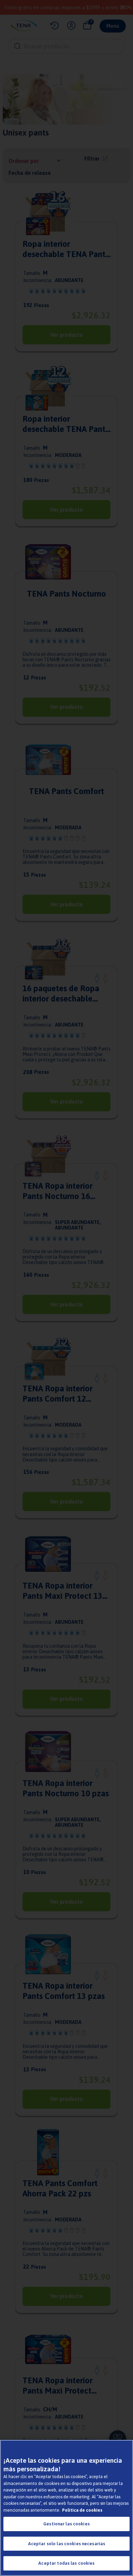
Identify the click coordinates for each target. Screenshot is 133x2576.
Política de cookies (82, 2510)
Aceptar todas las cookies (66, 2563)
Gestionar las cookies (66, 2524)
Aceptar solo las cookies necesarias (67, 2544)
